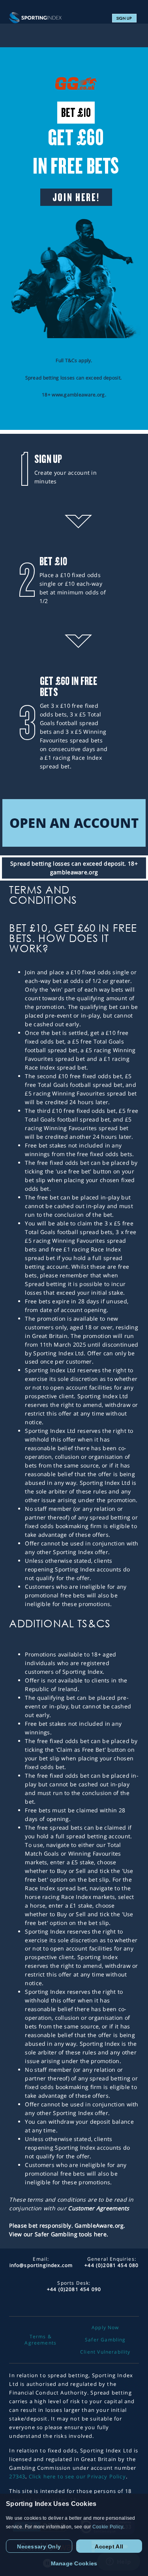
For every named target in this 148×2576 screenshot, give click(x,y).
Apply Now (105, 2328)
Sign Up (124, 18)
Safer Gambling (105, 2340)
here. (101, 2234)
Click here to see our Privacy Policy (77, 2476)
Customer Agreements (98, 2208)
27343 (17, 2476)
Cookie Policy (108, 2527)
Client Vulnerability (105, 2352)
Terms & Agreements (40, 2340)
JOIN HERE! (76, 197)
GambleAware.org (99, 2225)
